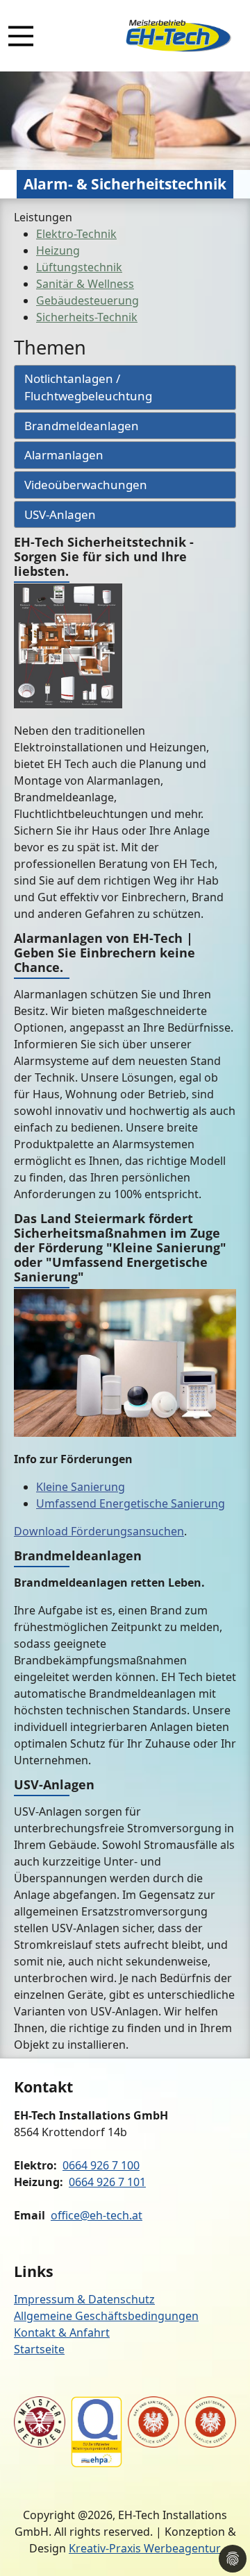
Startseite (39, 2349)
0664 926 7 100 (101, 2165)
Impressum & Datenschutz (84, 2299)
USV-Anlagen (60, 514)
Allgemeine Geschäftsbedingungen (106, 2316)
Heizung (58, 250)
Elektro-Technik (76, 234)
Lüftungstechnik (79, 267)
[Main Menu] (21, 36)
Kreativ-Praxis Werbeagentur (145, 2548)
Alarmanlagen (64, 455)
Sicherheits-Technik (87, 317)
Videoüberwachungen (86, 485)
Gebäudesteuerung (87, 300)
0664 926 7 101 (107, 2182)
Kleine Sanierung (81, 1487)
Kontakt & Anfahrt (62, 2332)
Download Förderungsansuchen (99, 1531)
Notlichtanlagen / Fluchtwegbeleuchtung (88, 387)
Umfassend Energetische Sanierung (131, 1503)
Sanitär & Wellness (85, 284)
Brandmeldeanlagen (82, 426)
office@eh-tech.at (97, 2215)
